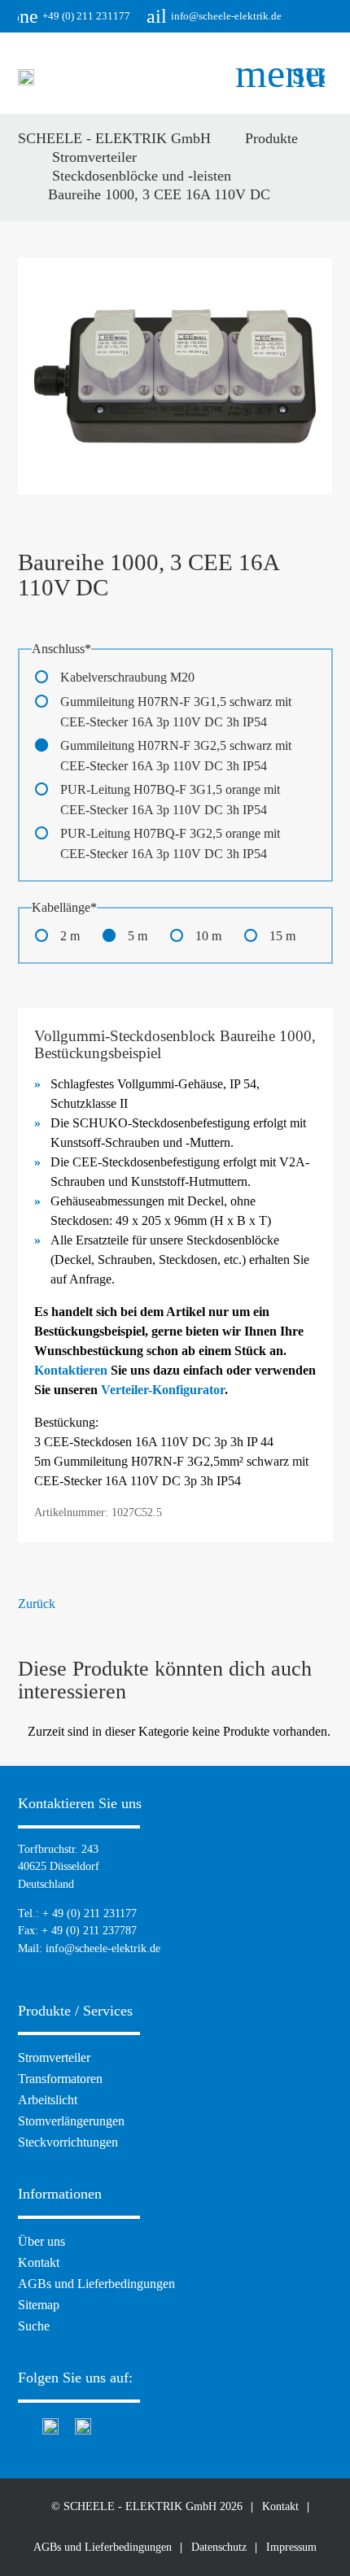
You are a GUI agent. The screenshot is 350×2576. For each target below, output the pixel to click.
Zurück (37, 1604)
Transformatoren (60, 2079)
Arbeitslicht (48, 2100)
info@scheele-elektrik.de (214, 16)
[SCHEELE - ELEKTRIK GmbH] (26, 81)
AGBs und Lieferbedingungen (96, 2284)
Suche (34, 2326)
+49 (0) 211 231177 (74, 16)
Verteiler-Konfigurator (163, 1390)
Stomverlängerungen (71, 2121)
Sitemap (39, 2305)
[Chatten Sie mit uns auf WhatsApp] (50, 2424)
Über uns (42, 2241)
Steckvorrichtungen (68, 2142)
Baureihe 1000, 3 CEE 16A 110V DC (159, 194)
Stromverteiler (54, 2057)
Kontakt (39, 2262)
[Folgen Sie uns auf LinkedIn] (83, 2424)
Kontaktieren (71, 1370)
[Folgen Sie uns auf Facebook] (22, 2424)
